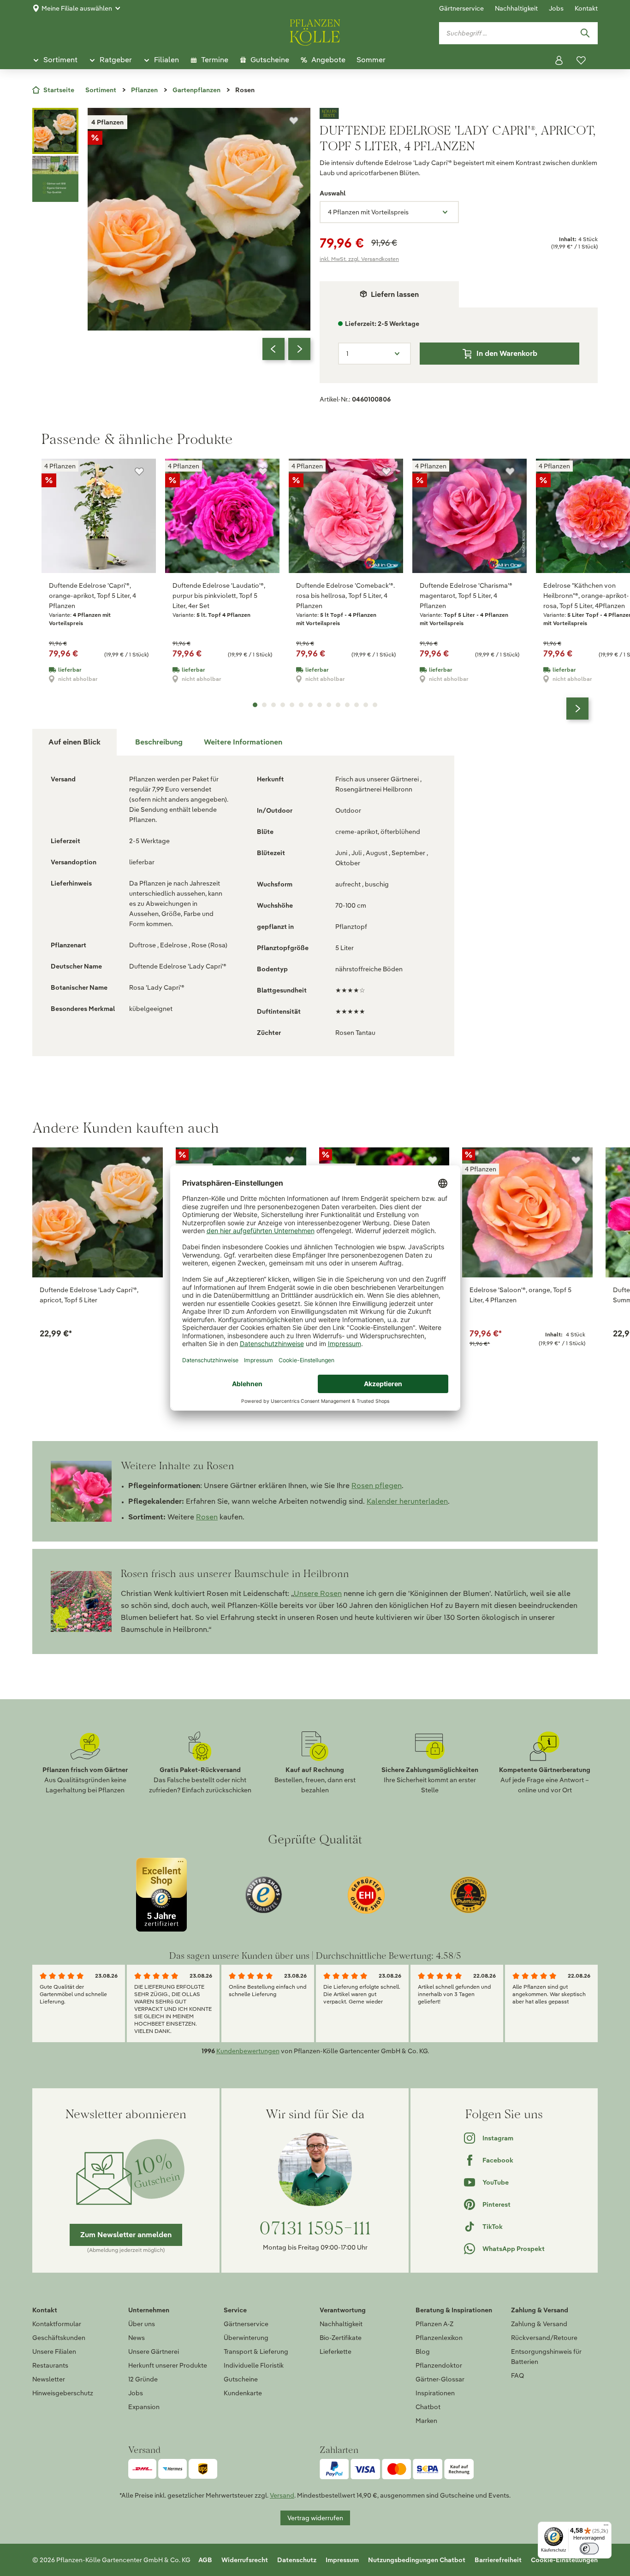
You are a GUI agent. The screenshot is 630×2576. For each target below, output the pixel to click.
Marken (426, 2421)
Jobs (556, 8)
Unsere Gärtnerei (154, 2351)
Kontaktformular (57, 2324)
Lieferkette (336, 2351)
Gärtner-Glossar (440, 2379)
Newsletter (49, 2379)
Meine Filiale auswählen (77, 8)
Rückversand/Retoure (544, 2338)
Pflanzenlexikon (439, 2338)
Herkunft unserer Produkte (168, 2365)
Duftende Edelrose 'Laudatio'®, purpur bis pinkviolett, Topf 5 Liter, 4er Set (219, 596)
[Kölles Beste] (459, 113)
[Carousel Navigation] (286, 349)
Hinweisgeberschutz (63, 2393)
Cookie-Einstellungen (564, 2560)
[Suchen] (585, 33)
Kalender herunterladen (407, 1501)
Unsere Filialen (54, 2351)
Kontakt (586, 8)
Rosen (207, 1517)
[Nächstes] (299, 349)
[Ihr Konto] (559, 60)
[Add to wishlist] (146, 1160)
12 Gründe (143, 2379)
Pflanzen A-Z (434, 2324)
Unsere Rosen (318, 1593)
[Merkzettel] (581, 60)
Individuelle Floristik (254, 2365)
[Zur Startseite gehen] (315, 31)
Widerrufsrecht (245, 2560)
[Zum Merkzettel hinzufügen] (294, 121)
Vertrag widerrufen (315, 2518)
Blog (423, 2351)
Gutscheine (241, 2379)
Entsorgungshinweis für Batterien (546, 2357)
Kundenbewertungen (248, 2051)
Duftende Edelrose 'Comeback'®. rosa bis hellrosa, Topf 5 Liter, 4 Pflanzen (345, 596)
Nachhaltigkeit (516, 8)
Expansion (144, 2407)
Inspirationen (435, 2393)
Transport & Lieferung (256, 2351)
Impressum (342, 2560)
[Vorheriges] (273, 349)
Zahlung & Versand (539, 2324)
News (137, 2338)
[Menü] (606, 2527)
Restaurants (50, 2365)
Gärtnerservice (461, 8)
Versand (282, 2495)
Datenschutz (297, 2560)
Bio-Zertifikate (341, 2338)
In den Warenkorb (507, 353)
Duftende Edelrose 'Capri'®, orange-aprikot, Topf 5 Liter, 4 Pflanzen (92, 596)
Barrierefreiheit (498, 2560)
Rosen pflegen (377, 1486)
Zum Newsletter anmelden (126, 2235)
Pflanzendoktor (439, 2365)
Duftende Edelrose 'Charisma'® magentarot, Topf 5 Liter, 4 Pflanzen (466, 596)
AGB (205, 2560)
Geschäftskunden (59, 2338)
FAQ (517, 2375)
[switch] (589, 2549)
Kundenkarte (243, 2393)
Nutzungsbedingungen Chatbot (417, 2560)
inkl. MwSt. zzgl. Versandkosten (359, 259)
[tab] (159, 742)
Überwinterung (246, 2338)
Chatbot (428, 2407)
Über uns (142, 2324)
